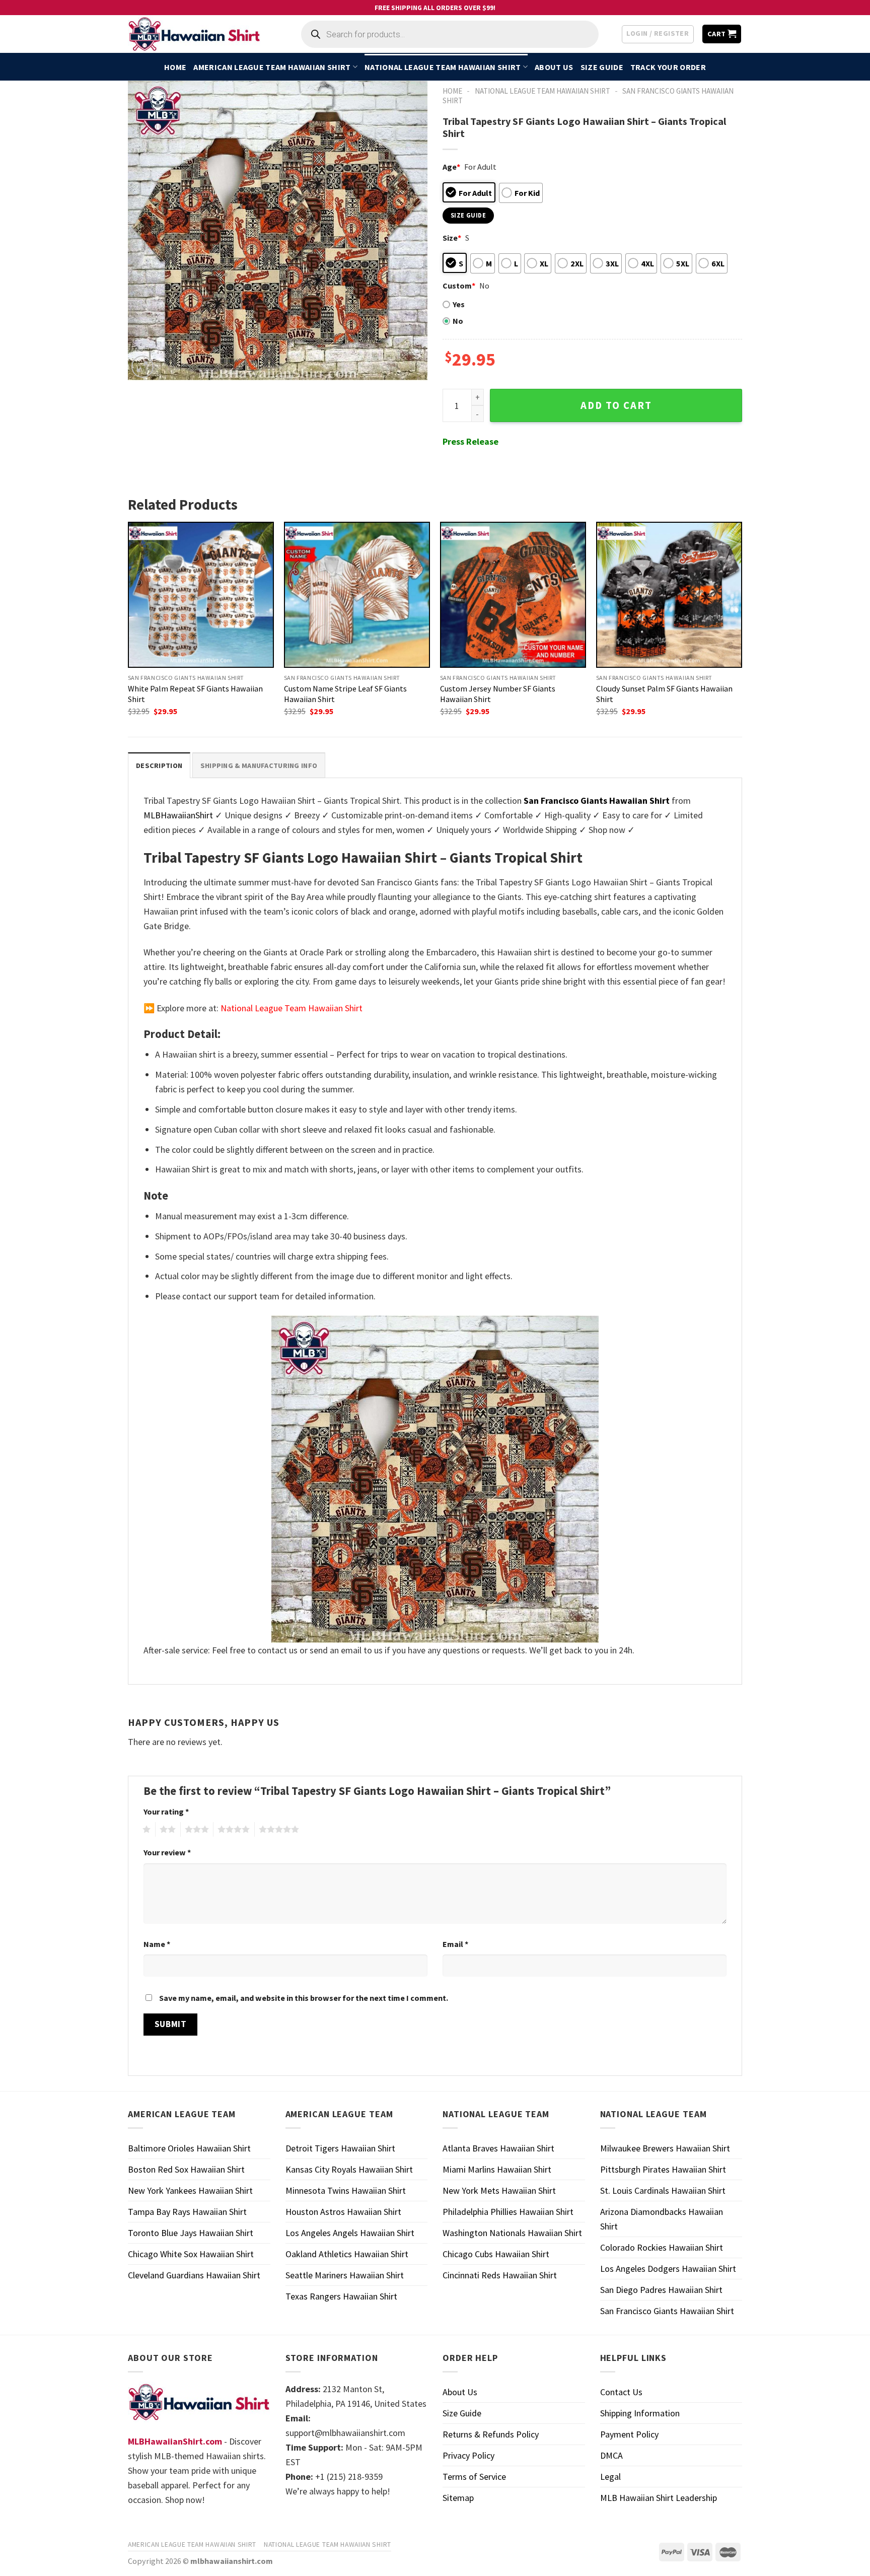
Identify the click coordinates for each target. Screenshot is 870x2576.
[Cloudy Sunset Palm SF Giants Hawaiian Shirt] (669, 595)
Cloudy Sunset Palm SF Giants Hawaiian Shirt (664, 694)
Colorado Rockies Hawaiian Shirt (662, 2247)
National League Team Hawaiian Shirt (443, 67)
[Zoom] (142, 367)
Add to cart (616, 405)
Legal (610, 2477)
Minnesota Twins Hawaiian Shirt (346, 2190)
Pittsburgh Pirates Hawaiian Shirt (663, 2169)
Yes (459, 304)
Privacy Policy (468, 2455)
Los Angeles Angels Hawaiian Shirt (350, 2233)
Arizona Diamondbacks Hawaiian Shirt (662, 2219)
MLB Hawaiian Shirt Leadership (659, 2498)
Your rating (166, 1812)
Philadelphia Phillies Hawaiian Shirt (508, 2212)
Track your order (668, 67)
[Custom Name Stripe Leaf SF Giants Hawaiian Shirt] (357, 595)
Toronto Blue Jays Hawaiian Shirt (191, 2233)
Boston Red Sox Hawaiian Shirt (186, 2169)
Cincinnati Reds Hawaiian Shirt (500, 2275)
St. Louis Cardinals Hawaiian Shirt (663, 2190)
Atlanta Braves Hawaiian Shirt (498, 2148)
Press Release (470, 441)
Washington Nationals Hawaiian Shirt (512, 2233)
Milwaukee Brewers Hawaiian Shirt (665, 2148)
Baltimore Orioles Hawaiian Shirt (189, 2148)
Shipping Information (640, 2413)
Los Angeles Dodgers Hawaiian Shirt (668, 2269)
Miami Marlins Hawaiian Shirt (497, 2169)
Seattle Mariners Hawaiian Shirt (345, 2275)
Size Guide (602, 67)
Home (175, 67)
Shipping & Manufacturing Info (259, 765)
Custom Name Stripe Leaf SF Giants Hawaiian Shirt (345, 694)
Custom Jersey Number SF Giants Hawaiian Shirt (498, 694)
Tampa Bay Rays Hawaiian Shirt (187, 2212)
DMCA (611, 2455)
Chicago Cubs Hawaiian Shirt (496, 2254)
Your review (167, 1852)
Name (157, 1944)
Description (159, 765)
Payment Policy (629, 2434)
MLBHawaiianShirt (178, 815)
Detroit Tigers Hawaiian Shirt (340, 2148)
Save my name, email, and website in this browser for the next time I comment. (304, 1998)
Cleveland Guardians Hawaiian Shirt (194, 2275)
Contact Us (621, 2392)
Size (452, 238)
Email (455, 1944)
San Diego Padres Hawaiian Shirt (661, 2290)
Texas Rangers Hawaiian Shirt (341, 2296)
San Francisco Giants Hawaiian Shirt (667, 2311)
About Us (554, 67)
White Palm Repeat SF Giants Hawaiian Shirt (195, 694)
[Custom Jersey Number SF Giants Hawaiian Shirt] (513, 595)
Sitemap (458, 2498)
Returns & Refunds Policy (491, 2434)
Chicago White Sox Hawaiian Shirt (191, 2254)
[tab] (159, 765)
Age (451, 167)
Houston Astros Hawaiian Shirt (343, 2212)
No (458, 321)
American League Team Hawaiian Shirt (272, 67)
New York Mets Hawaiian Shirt (499, 2190)
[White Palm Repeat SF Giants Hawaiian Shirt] (201, 595)
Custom (459, 286)
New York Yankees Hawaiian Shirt (190, 2190)
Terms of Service (474, 2477)
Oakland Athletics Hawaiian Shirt (347, 2254)
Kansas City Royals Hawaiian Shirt (349, 2169)
